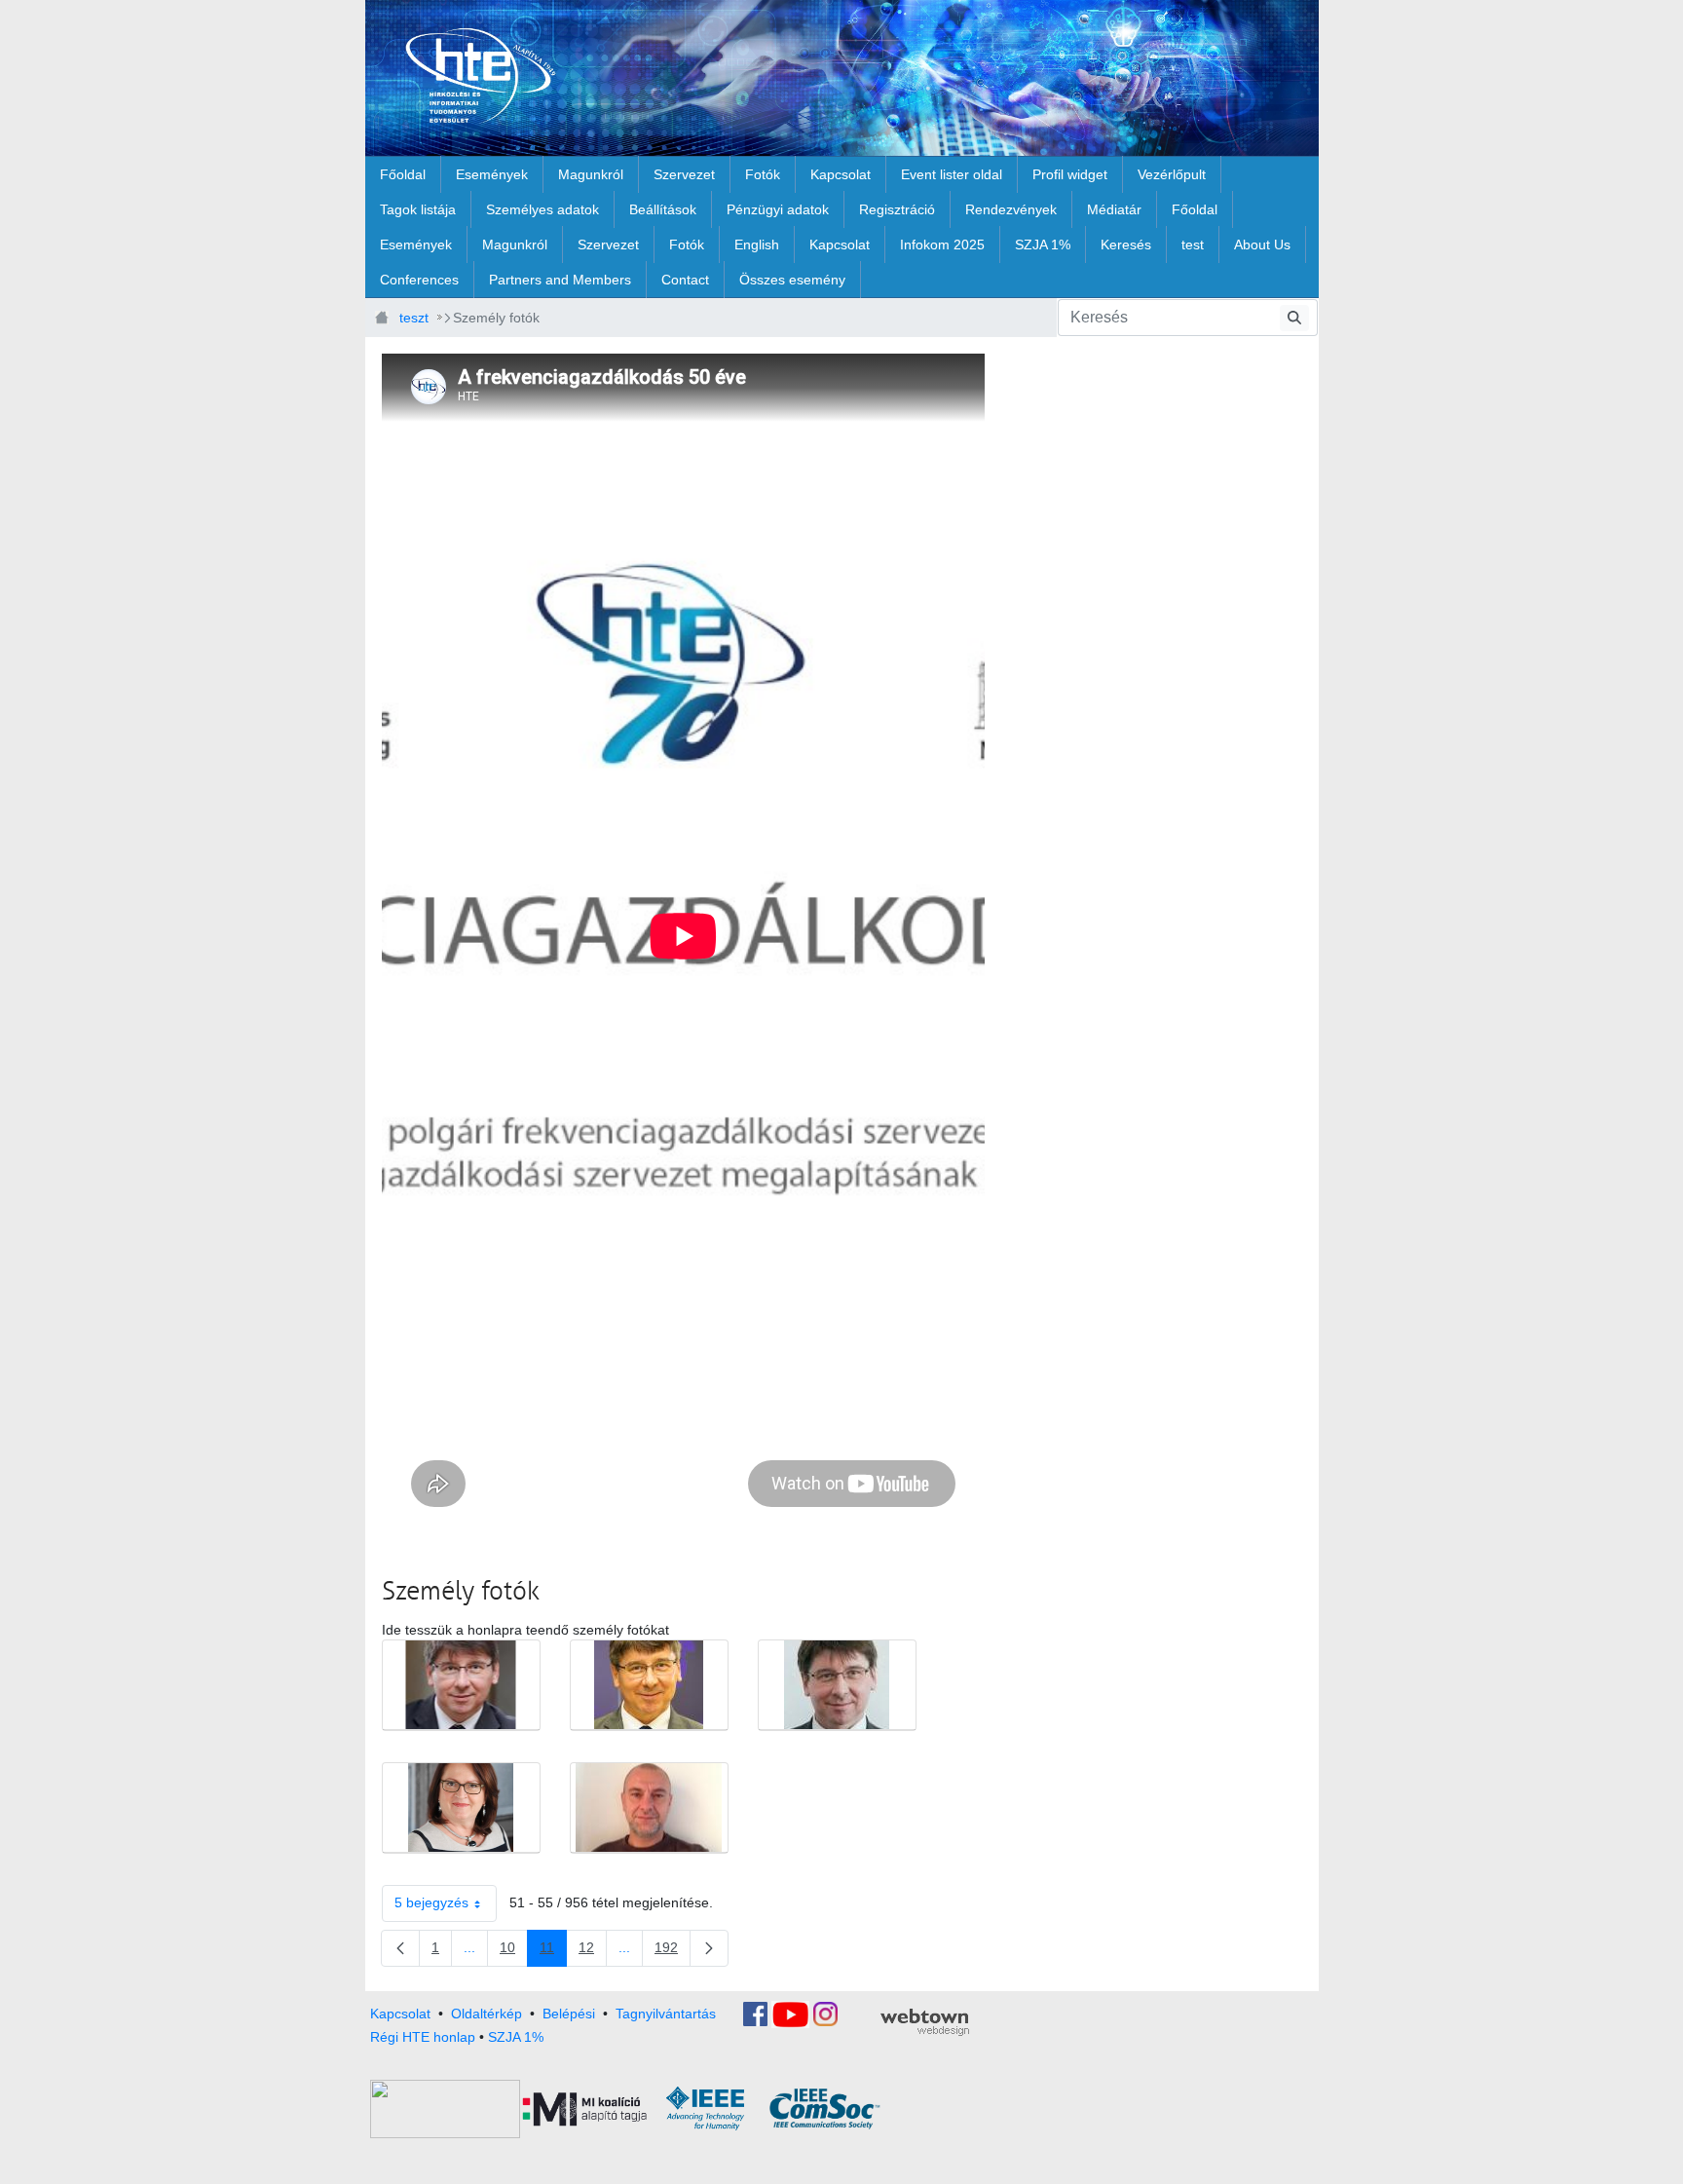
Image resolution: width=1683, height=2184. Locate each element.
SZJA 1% (516, 2037)
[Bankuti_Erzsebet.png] (461, 1808)
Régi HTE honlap (423, 2037)
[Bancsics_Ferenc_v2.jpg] (837, 1685)
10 (514, 1951)
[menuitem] (403, 174)
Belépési (569, 2013)
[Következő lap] (709, 1948)
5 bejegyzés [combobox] (431, 1902)
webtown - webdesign (925, 2022)
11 (553, 1951)
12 (593, 1951)
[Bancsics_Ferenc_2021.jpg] (461, 1685)
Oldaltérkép (486, 2013)
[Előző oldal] (400, 1948)
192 (673, 1951)
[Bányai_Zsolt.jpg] (649, 1808)
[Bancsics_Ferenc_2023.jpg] (649, 1685)
